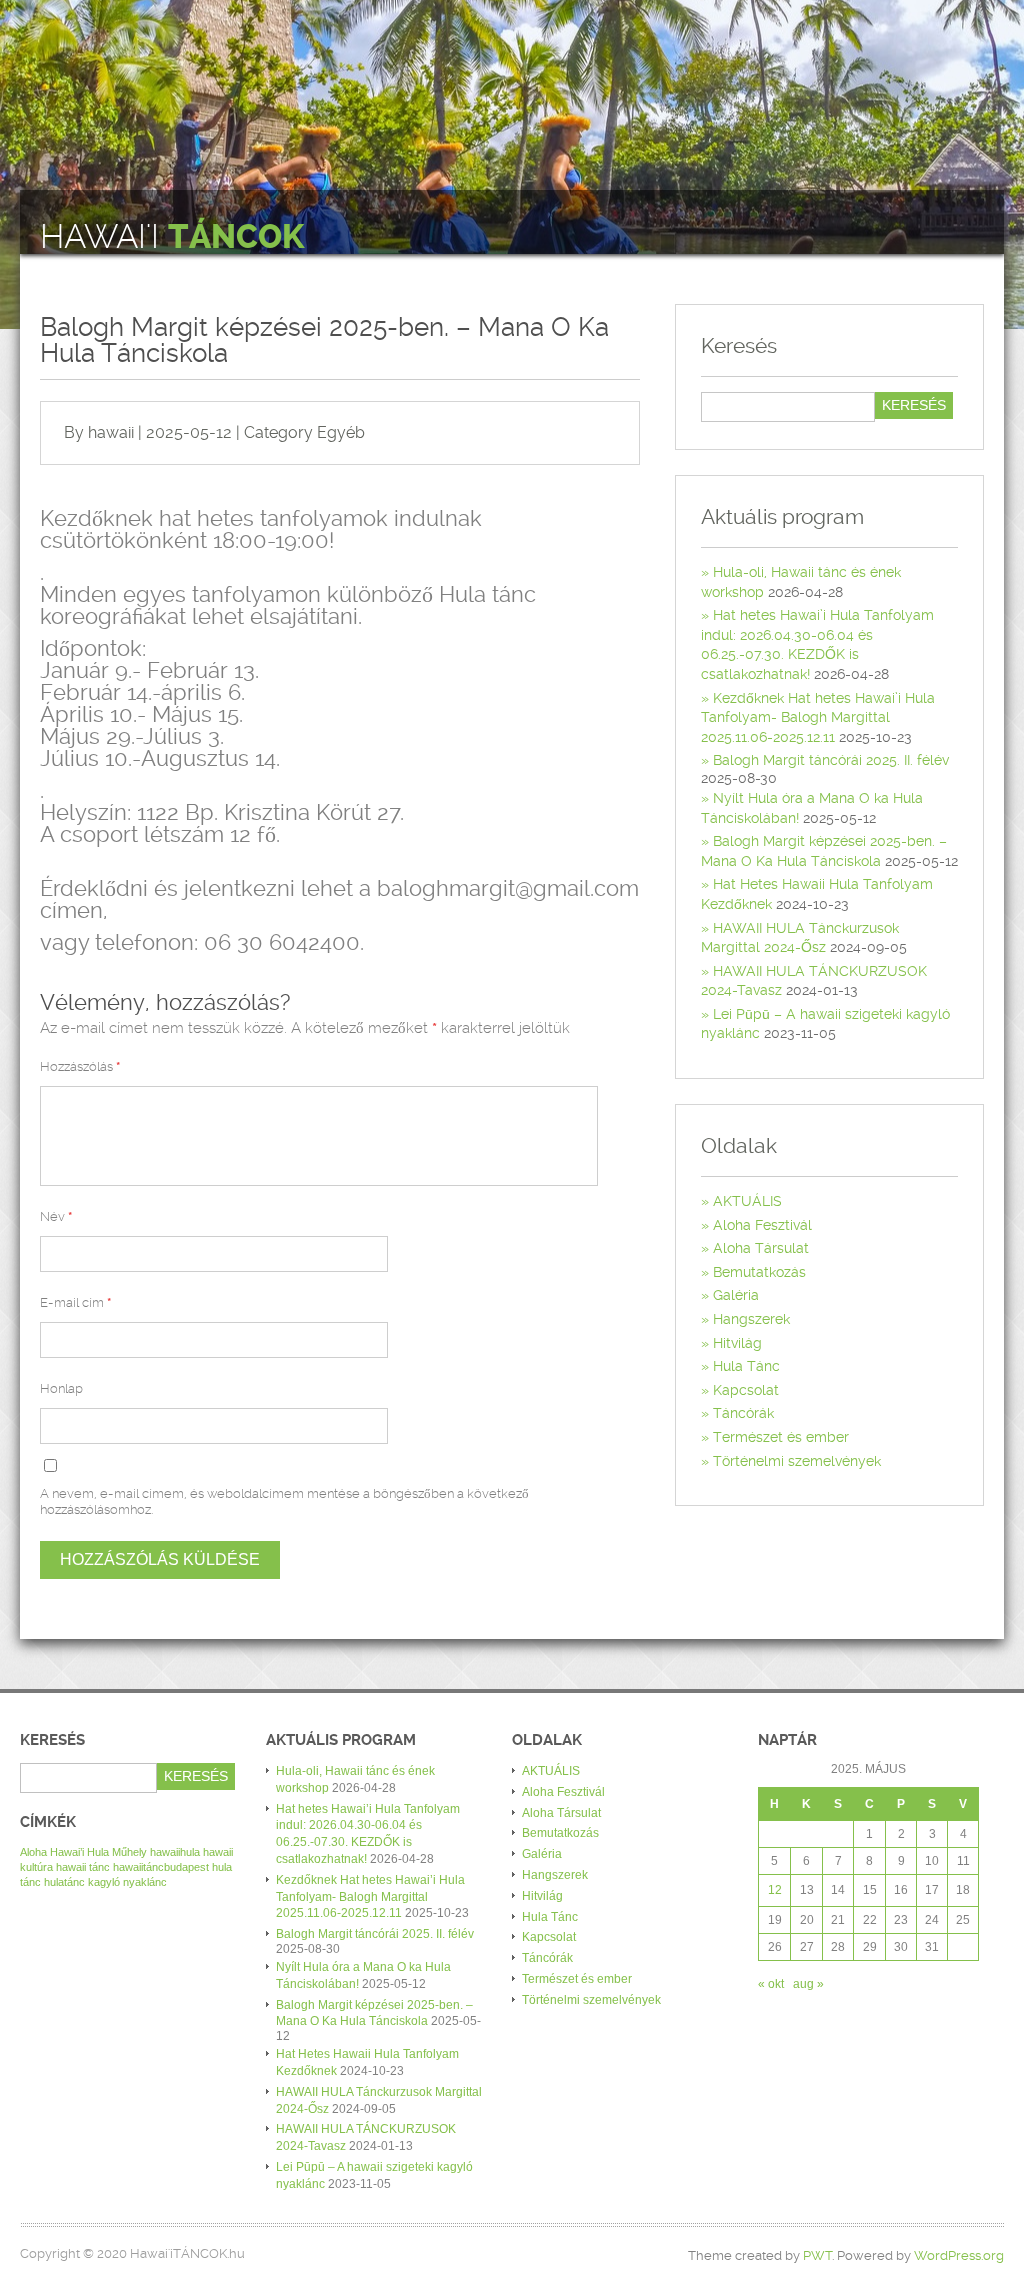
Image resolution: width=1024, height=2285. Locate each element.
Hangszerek (751, 1319)
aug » (808, 1984)
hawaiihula (175, 1852)
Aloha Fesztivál (762, 1225)
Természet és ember (781, 1437)
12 (775, 1890)
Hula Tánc (746, 1366)
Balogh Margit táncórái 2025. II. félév (831, 760)
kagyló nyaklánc (127, 1882)
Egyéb (341, 432)
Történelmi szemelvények (797, 1461)
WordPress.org (959, 2255)
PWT (817, 2255)
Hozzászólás (80, 1066)
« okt (771, 1984)
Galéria (736, 1295)
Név (56, 1216)
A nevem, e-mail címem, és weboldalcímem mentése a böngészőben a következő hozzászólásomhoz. (284, 1501)
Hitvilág (737, 1343)
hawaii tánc (83, 1867)
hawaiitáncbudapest (161, 1867)
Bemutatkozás (759, 1272)
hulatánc (64, 1882)
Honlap (61, 1388)
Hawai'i (172, 237)
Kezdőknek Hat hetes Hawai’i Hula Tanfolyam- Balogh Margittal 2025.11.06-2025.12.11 (818, 717)
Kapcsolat (746, 1390)
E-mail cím (75, 1302)
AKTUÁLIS (747, 1201)
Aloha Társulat (761, 1248)
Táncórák (743, 1413)
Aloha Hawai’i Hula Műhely (83, 1852)
